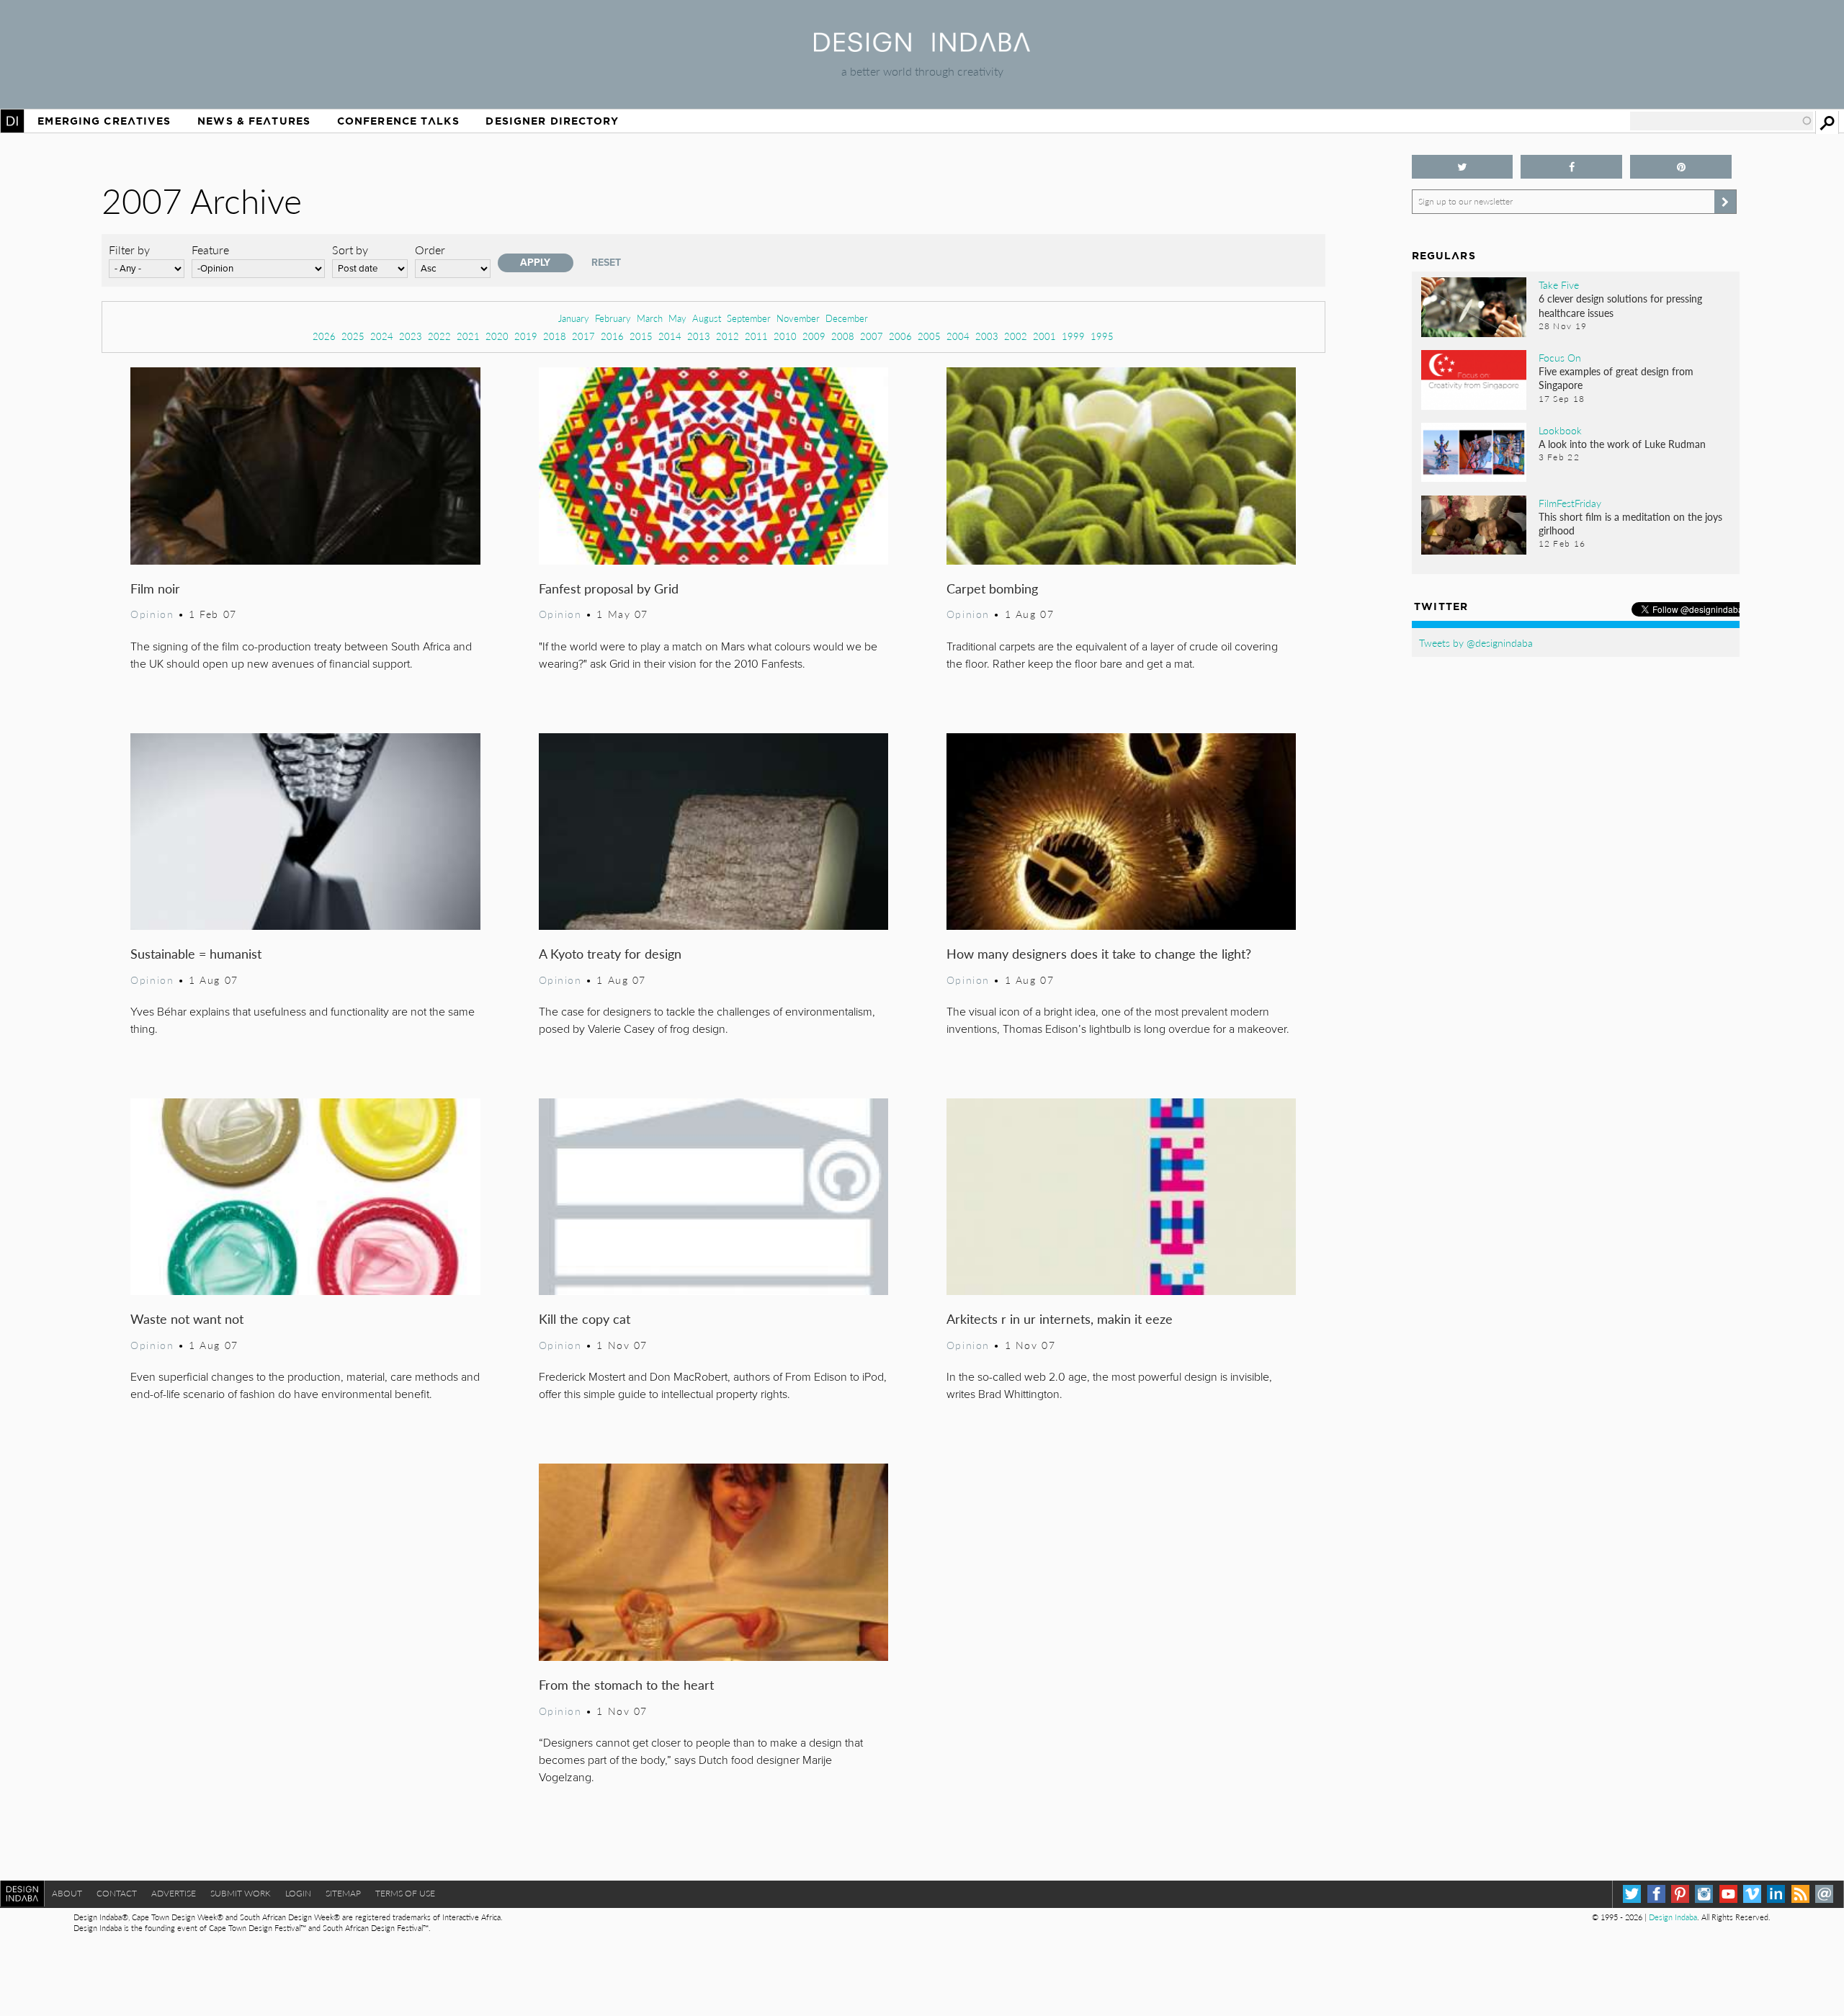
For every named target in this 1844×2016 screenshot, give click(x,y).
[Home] (922, 47)
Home (12, 121)
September (749, 318)
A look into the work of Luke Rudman (1622, 444)
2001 (1044, 336)
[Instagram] (1704, 1894)
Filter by (129, 250)
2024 (382, 336)
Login (298, 1893)
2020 (497, 336)
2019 (526, 336)
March (650, 318)
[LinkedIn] (1776, 1894)
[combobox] (1722, 121)
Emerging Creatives (104, 121)
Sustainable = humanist (196, 953)
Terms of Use (405, 1893)
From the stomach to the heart (626, 1684)
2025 (353, 336)
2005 (929, 336)
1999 (1073, 336)
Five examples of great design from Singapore (1616, 378)
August (707, 318)
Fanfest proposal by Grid (609, 588)
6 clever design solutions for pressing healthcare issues (1620, 305)
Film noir (155, 588)
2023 (411, 336)
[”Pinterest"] (1681, 167)
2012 (728, 336)
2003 (987, 336)
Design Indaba (1673, 1917)
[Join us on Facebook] (1571, 167)
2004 (958, 336)
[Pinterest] (1680, 1894)
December (847, 318)
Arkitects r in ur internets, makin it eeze (1060, 1318)
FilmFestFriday (1570, 503)
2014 (670, 336)
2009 (814, 336)
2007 (872, 336)
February (613, 318)
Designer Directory (552, 121)
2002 (1016, 336)
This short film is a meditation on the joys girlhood (1630, 523)
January (574, 318)
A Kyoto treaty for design (610, 953)
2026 (324, 336)
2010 (785, 336)
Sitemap (343, 1893)
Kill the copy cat (585, 1318)
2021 (468, 336)
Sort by (350, 250)
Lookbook (1560, 430)
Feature (210, 250)
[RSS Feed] (1800, 1894)
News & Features (254, 121)
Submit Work (241, 1893)
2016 (612, 336)
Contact (117, 1893)
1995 (1102, 336)
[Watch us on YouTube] (1728, 1894)
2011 (756, 336)
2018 (555, 336)
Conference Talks (398, 121)
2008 (843, 336)
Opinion (152, 614)
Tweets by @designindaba (1476, 642)
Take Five (1559, 285)
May (677, 318)
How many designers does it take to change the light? (1099, 953)
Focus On (1560, 357)
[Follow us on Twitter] (1463, 167)
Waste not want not (187, 1318)
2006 (900, 336)
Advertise (174, 1893)
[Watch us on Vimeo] (1752, 1894)
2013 (699, 336)
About (67, 1893)
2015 (641, 336)
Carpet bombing (992, 588)
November (798, 318)
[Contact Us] (1824, 1894)
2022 (439, 336)
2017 (583, 336)
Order (430, 250)
